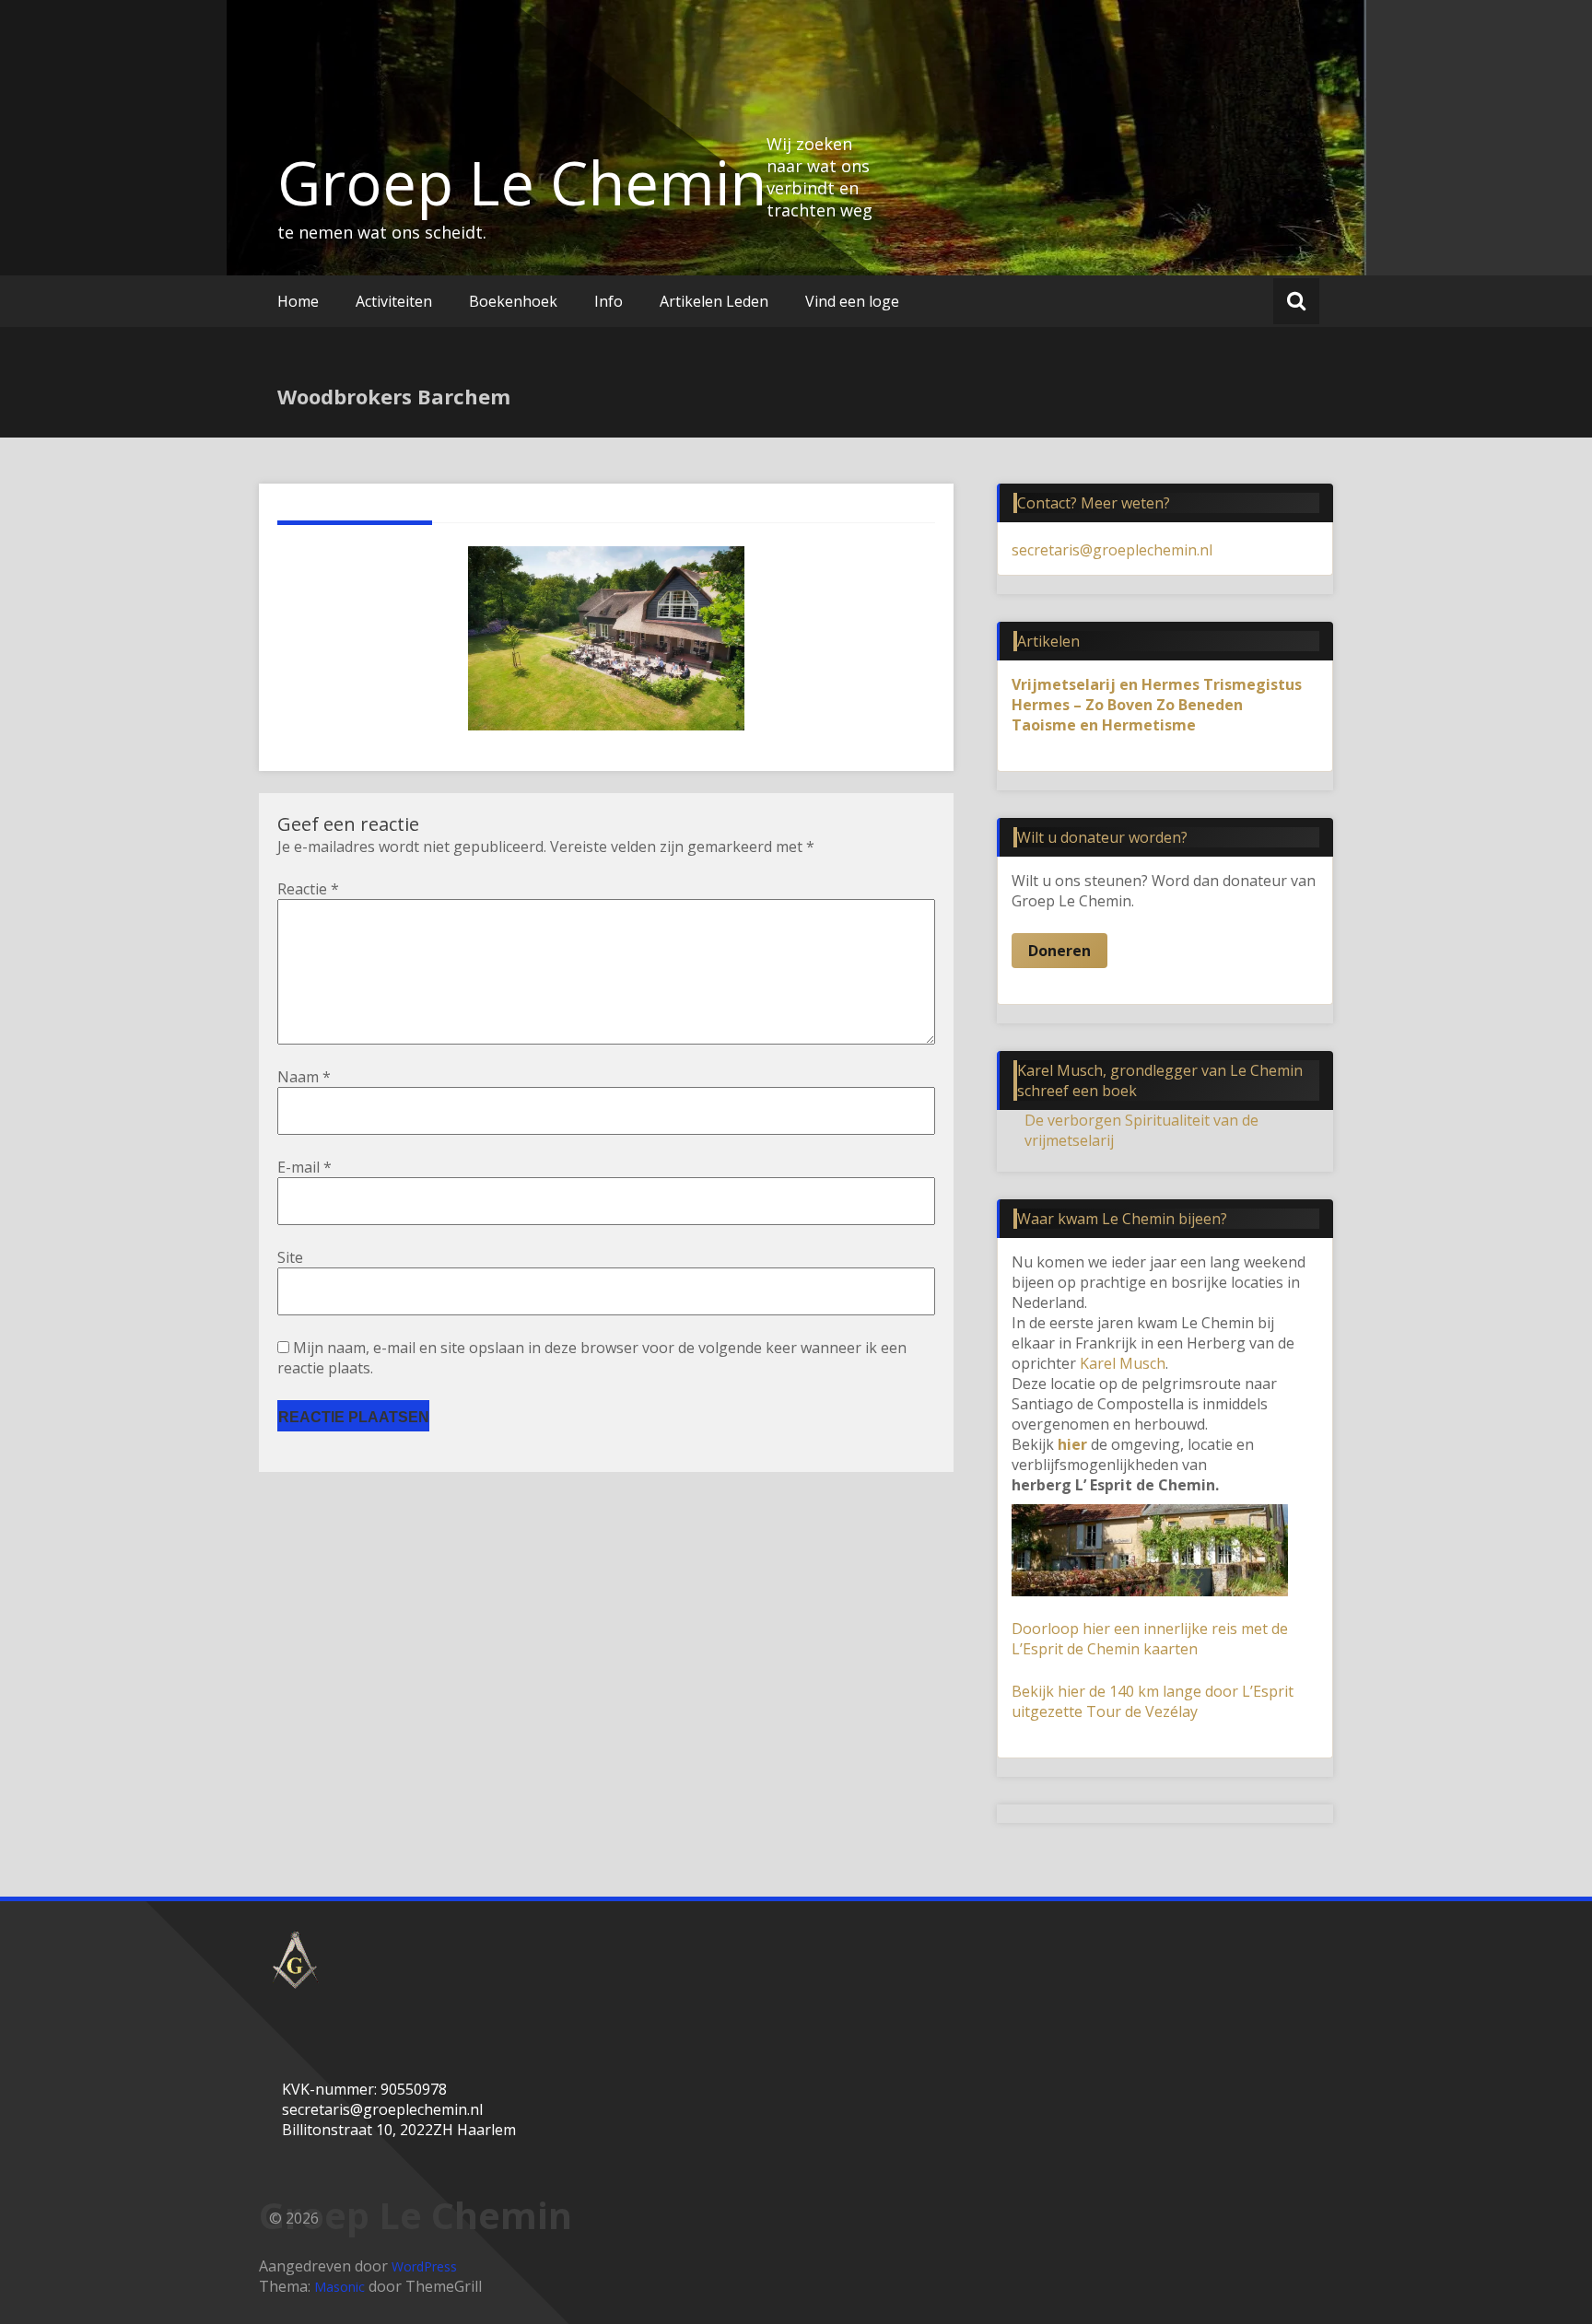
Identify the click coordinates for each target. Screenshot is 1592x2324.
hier (1072, 1444)
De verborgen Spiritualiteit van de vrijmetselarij (1141, 1130)
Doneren (1059, 951)
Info (609, 301)
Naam (304, 1077)
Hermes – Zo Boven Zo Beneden (1127, 705)
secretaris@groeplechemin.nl (1112, 550)
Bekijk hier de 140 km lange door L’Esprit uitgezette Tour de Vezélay (1153, 1701)
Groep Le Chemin (522, 182)
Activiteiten (394, 301)
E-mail (304, 1167)
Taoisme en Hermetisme (1104, 725)
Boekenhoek (513, 301)
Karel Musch (1123, 1363)
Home (298, 301)
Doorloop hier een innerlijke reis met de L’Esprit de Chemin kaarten (1150, 1639)
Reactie (308, 889)
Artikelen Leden (714, 301)
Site (290, 1257)
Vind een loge (852, 301)
